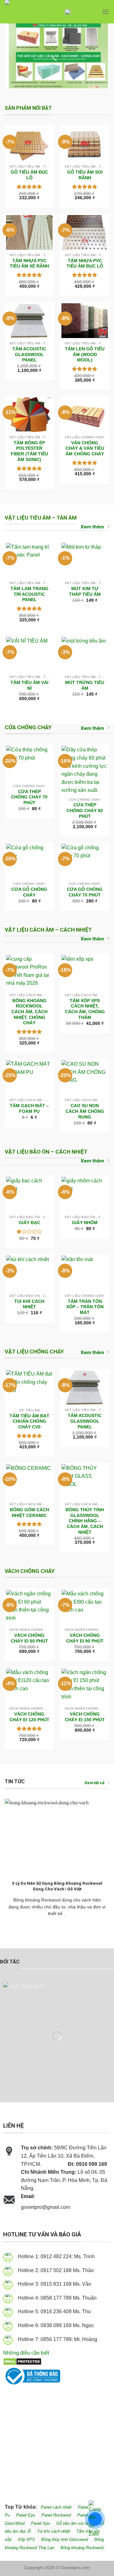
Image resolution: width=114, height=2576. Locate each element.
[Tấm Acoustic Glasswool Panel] (29, 321)
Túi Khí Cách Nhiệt (29, 1304)
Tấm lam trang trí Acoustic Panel (29, 594)
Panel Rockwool (56, 2515)
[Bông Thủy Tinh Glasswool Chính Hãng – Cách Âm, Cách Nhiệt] (85, 1482)
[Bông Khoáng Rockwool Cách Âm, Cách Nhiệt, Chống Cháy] (29, 973)
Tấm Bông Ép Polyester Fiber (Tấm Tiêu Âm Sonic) (29, 451)
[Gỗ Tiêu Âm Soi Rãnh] (85, 144)
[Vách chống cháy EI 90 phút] (85, 1607)
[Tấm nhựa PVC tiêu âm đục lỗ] (85, 233)
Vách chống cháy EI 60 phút (29, 1638)
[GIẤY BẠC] (29, 1194)
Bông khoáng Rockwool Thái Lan (54, 2544)
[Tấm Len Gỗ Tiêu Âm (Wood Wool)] (85, 321)
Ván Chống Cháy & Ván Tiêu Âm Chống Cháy (85, 448)
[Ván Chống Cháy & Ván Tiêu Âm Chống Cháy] (85, 415)
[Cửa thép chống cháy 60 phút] (85, 770)
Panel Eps (26, 2515)
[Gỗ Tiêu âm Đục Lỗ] (29, 144)
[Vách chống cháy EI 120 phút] (29, 1686)
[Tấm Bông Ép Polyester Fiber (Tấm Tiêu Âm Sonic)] (29, 415)
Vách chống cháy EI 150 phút (85, 1717)
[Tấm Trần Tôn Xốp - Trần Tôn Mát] (85, 1273)
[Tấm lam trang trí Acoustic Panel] (29, 561)
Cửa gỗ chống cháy (29, 892)
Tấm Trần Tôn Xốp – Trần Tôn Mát (85, 1307)
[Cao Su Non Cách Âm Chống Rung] (85, 1078)
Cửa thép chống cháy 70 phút (29, 797)
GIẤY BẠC (29, 1223)
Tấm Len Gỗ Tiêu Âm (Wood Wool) (85, 354)
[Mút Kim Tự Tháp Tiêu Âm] (85, 561)
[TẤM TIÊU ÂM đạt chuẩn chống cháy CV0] (29, 1387)
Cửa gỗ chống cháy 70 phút (85, 892)
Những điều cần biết (26, 2353)
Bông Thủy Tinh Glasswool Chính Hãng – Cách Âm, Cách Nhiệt (85, 1521)
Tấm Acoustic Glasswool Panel (29, 354)
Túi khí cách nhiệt (54, 2531)
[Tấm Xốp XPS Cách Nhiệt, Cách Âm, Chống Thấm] (85, 973)
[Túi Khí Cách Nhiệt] (29, 1273)
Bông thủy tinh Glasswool (65, 2539)
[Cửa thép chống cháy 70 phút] (29, 763)
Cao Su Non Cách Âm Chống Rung (85, 1111)
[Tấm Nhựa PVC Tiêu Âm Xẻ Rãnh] (29, 233)
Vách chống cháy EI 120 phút (29, 1717)
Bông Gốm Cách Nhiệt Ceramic (29, 1513)
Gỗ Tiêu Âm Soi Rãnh (85, 175)
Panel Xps (41, 2523)
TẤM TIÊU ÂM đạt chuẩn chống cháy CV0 (29, 1421)
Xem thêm (92, 527)
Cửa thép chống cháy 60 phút (85, 810)
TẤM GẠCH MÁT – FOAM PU (29, 1109)
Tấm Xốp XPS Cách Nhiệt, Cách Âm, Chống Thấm (85, 1009)
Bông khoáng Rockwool (82, 2548)
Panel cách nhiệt (77, 2208)
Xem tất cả (95, 1783)
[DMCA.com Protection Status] (22, 2361)
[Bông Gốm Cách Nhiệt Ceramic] (29, 1482)
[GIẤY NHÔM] (85, 1194)
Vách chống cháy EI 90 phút (85, 1638)
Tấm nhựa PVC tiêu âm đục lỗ (85, 264)
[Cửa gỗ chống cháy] (29, 861)
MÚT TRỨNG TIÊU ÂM (85, 685)
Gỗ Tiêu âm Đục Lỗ (29, 175)
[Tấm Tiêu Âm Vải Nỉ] (29, 654)
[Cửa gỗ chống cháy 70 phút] (85, 861)
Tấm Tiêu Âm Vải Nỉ (29, 685)
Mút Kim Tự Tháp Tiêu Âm (85, 592)
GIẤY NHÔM (85, 1223)
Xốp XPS (27, 2539)
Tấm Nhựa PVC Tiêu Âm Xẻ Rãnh (29, 264)
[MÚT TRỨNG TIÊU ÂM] (85, 654)
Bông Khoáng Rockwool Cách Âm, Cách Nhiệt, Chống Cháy (29, 1012)
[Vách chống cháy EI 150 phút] (85, 1686)
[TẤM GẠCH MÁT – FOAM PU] (29, 1078)
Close (91, 15)
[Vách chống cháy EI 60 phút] (29, 1607)
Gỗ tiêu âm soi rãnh (74, 2523)
